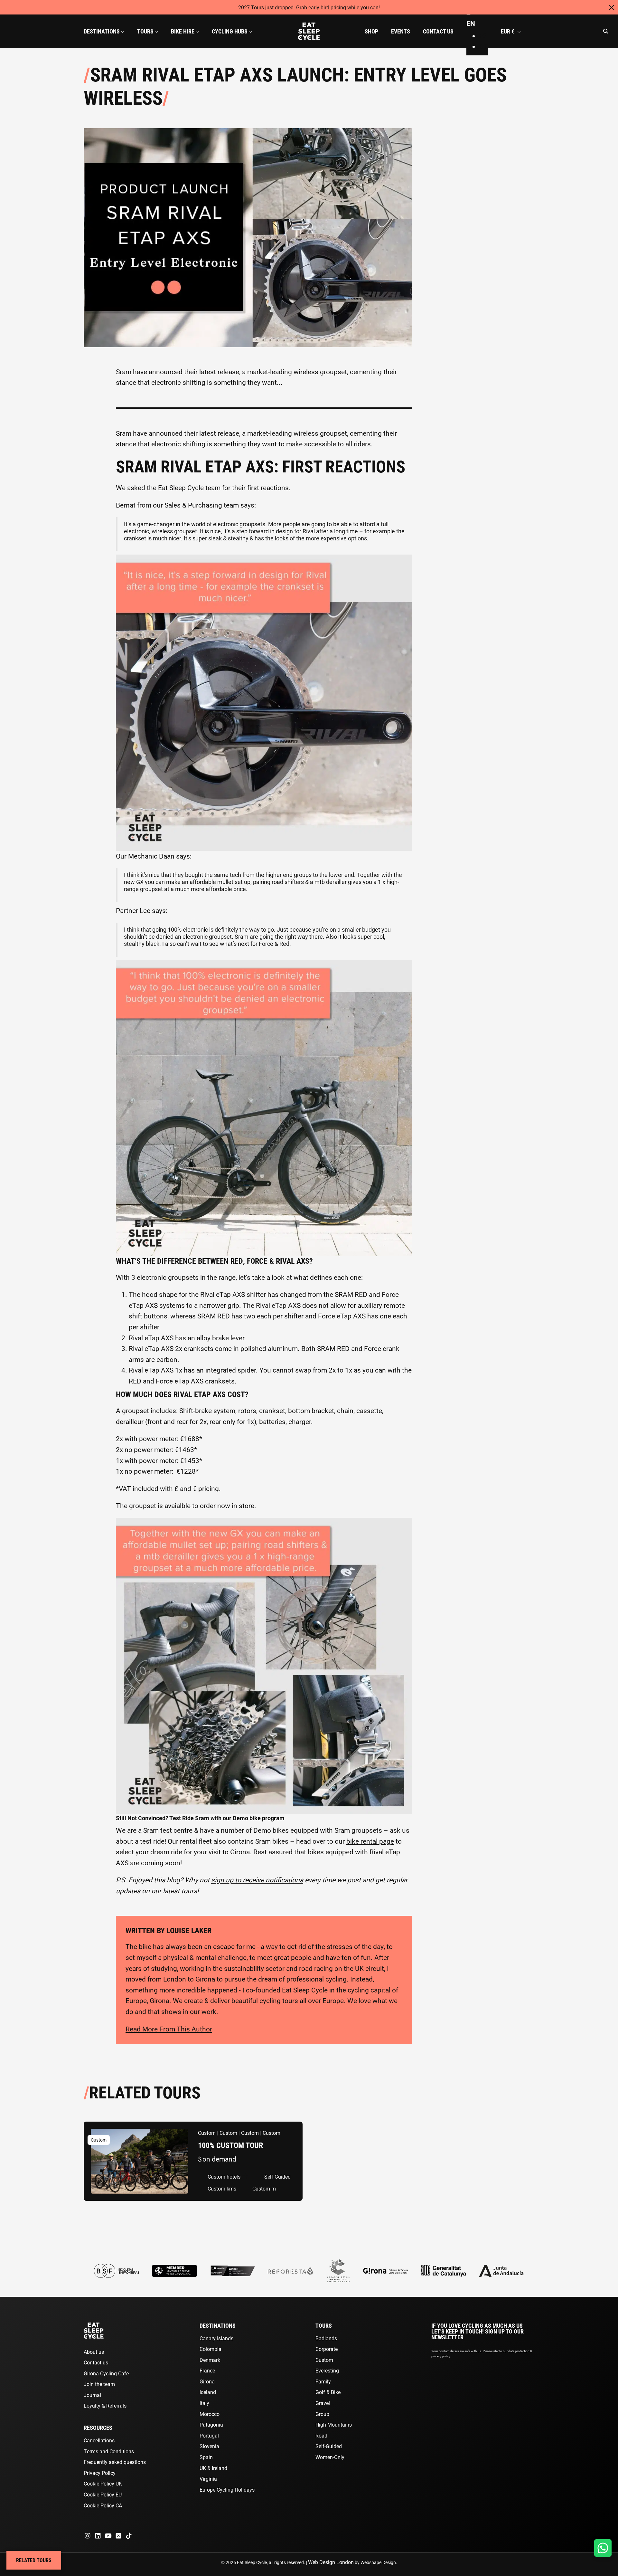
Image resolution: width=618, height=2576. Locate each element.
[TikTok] (129, 2536)
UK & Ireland (213, 2468)
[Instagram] (88, 2536)
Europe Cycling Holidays (227, 2490)
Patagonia (211, 2424)
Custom (324, 2360)
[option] (484, 36)
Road (321, 2435)
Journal (92, 2395)
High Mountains (334, 2424)
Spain (206, 2457)
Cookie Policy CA (103, 2505)
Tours (324, 2325)
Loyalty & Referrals (105, 2405)
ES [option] (483, 36)
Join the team (99, 2384)
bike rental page (370, 1841)
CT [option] (484, 46)
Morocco (210, 2414)
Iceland (208, 2392)
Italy (204, 2403)
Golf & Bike (328, 2392)
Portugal (209, 2435)
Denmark (210, 2360)
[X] (118, 2536)
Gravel (323, 2403)
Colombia (211, 2349)
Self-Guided (329, 2446)
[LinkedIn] (98, 2536)
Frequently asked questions (115, 2462)
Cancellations (99, 2440)
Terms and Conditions (109, 2451)
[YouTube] (108, 2536)
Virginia (208, 2479)
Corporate (327, 2349)
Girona (207, 2381)
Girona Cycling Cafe (106, 2373)
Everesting (327, 2370)
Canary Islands (216, 2338)
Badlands (326, 2338)
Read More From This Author (169, 2029)
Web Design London (331, 2562)
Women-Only (330, 2457)
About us (94, 2352)
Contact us (96, 2362)
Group (322, 2414)
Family (323, 2381)
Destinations (218, 2325)
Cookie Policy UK (103, 2483)
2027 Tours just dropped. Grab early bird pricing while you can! (309, 7)
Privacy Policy (100, 2473)
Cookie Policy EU (103, 2494)
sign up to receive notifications (257, 1880)
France (207, 2370)
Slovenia (209, 2446)
